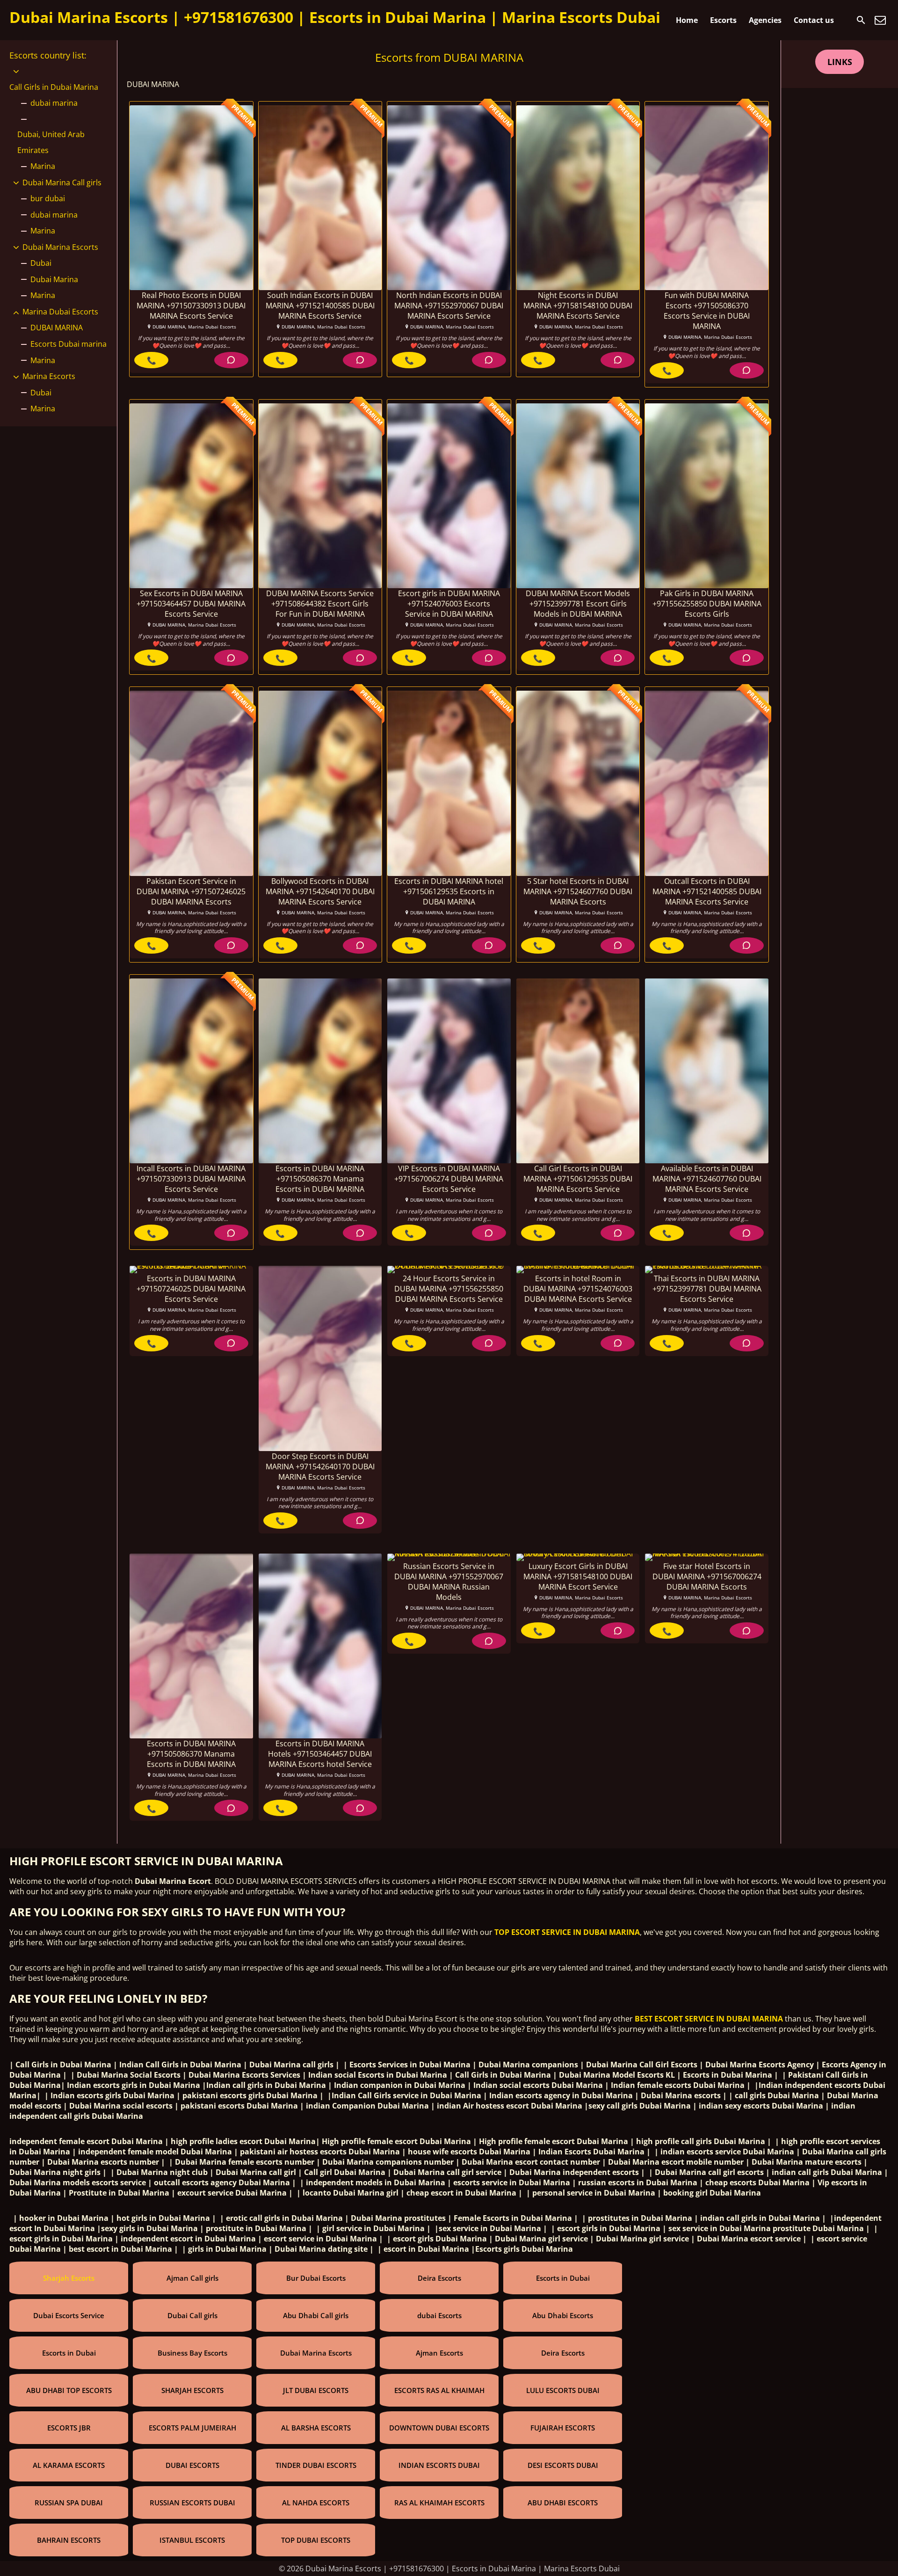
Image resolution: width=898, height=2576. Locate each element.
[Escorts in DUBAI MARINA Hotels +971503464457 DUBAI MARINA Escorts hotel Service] (320, 1646)
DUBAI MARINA (57, 328)
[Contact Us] (880, 20)
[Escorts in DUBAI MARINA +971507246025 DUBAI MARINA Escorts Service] (191, 1270)
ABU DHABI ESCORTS (563, 2503)
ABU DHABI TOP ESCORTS (69, 2390)
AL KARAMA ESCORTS (69, 2465)
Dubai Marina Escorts (60, 247)
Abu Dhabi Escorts (563, 2315)
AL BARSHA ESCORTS (316, 2428)
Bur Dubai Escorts (316, 2278)
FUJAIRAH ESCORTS (563, 2428)
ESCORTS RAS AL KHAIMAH (439, 2390)
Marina (43, 166)
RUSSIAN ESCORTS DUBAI (192, 2503)
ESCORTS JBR (69, 2428)
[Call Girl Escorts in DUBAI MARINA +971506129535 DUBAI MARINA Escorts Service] (578, 1071)
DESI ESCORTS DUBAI (563, 2465)
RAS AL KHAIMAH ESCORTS (439, 2503)
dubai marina (54, 103)
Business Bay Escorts (192, 2353)
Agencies (765, 20)
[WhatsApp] (231, 360)
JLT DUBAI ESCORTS (316, 2390)
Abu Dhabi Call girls (316, 2315)
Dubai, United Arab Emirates (51, 142)
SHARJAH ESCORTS (192, 2390)
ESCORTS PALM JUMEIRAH (192, 2428)
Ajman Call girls (192, 2278)
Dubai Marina (54, 279)
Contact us (814, 20)
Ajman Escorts (439, 2353)
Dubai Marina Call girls (62, 182)
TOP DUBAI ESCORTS (316, 2540)
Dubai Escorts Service (69, 2315)
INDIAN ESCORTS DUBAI (439, 2465)
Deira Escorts (439, 2278)
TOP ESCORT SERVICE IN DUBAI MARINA (567, 1932)
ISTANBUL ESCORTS (192, 2540)
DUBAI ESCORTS (192, 2465)
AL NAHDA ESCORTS (316, 2503)
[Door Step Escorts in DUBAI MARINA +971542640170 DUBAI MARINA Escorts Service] (320, 1358)
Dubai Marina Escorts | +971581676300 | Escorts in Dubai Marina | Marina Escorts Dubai (335, 17)
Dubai (41, 263)
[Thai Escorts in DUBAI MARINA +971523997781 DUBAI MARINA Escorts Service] (707, 1270)
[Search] (861, 20)
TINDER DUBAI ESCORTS (316, 2465)
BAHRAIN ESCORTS (69, 2540)
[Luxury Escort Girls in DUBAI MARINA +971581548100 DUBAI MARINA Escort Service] (578, 1557)
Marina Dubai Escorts (60, 312)
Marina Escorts (49, 376)
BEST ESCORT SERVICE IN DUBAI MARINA (709, 2019)
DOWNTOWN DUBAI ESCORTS (439, 2428)
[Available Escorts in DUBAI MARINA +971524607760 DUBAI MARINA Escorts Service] (707, 1071)
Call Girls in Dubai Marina (54, 87)
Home (687, 20)
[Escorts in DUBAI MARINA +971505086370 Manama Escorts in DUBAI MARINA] (320, 1071)
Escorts (723, 20)
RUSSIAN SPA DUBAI (69, 2503)
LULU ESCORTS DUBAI (563, 2390)
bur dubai (48, 198)
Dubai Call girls (192, 2315)
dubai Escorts (439, 2315)
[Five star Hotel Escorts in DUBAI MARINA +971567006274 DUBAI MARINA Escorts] (707, 1557)
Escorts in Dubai (563, 2278)
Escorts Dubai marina (69, 344)
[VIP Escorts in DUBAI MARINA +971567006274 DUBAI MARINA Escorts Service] (449, 1071)
